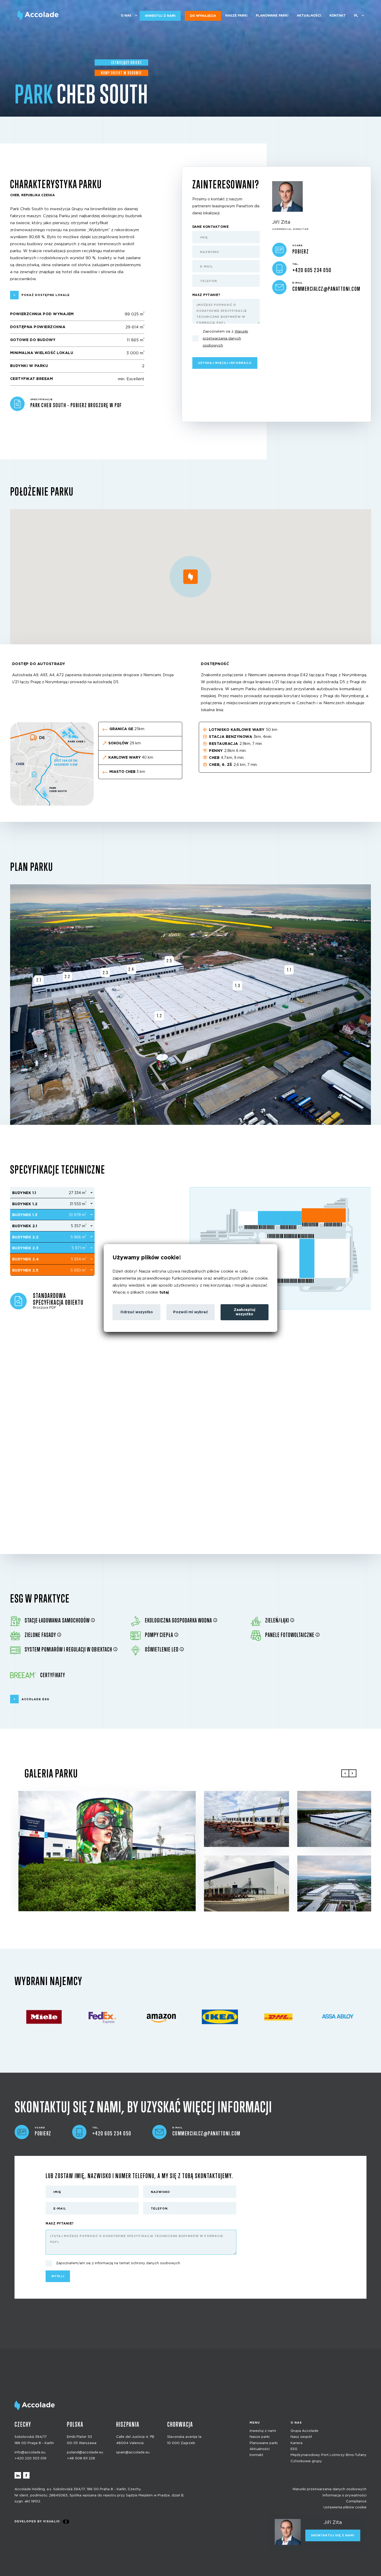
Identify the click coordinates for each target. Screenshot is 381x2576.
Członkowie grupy (306, 2461)
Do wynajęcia (203, 16)
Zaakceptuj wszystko (245, 1312)
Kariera (297, 2443)
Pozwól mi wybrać (190, 1312)
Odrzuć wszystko (137, 1312)
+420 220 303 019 (30, 2458)
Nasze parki (236, 16)
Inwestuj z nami (160, 16)
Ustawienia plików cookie (345, 2507)
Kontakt (338, 16)
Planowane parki (272, 16)
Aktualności (309, 16)
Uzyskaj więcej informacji (225, 363)
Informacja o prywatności (345, 2495)
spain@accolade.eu (133, 2453)
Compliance (356, 2501)
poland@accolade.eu (85, 2453)
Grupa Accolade (304, 2431)
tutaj (164, 1292)
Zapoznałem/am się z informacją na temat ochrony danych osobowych (118, 2263)
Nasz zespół (301, 2437)
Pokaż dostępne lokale (46, 295)
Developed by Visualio (37, 2521)
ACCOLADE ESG (35, 1699)
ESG (294, 2449)
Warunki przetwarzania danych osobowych (329, 2489)
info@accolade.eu (30, 2453)
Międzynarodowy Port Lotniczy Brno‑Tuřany (329, 2455)
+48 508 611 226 (81, 2458)
